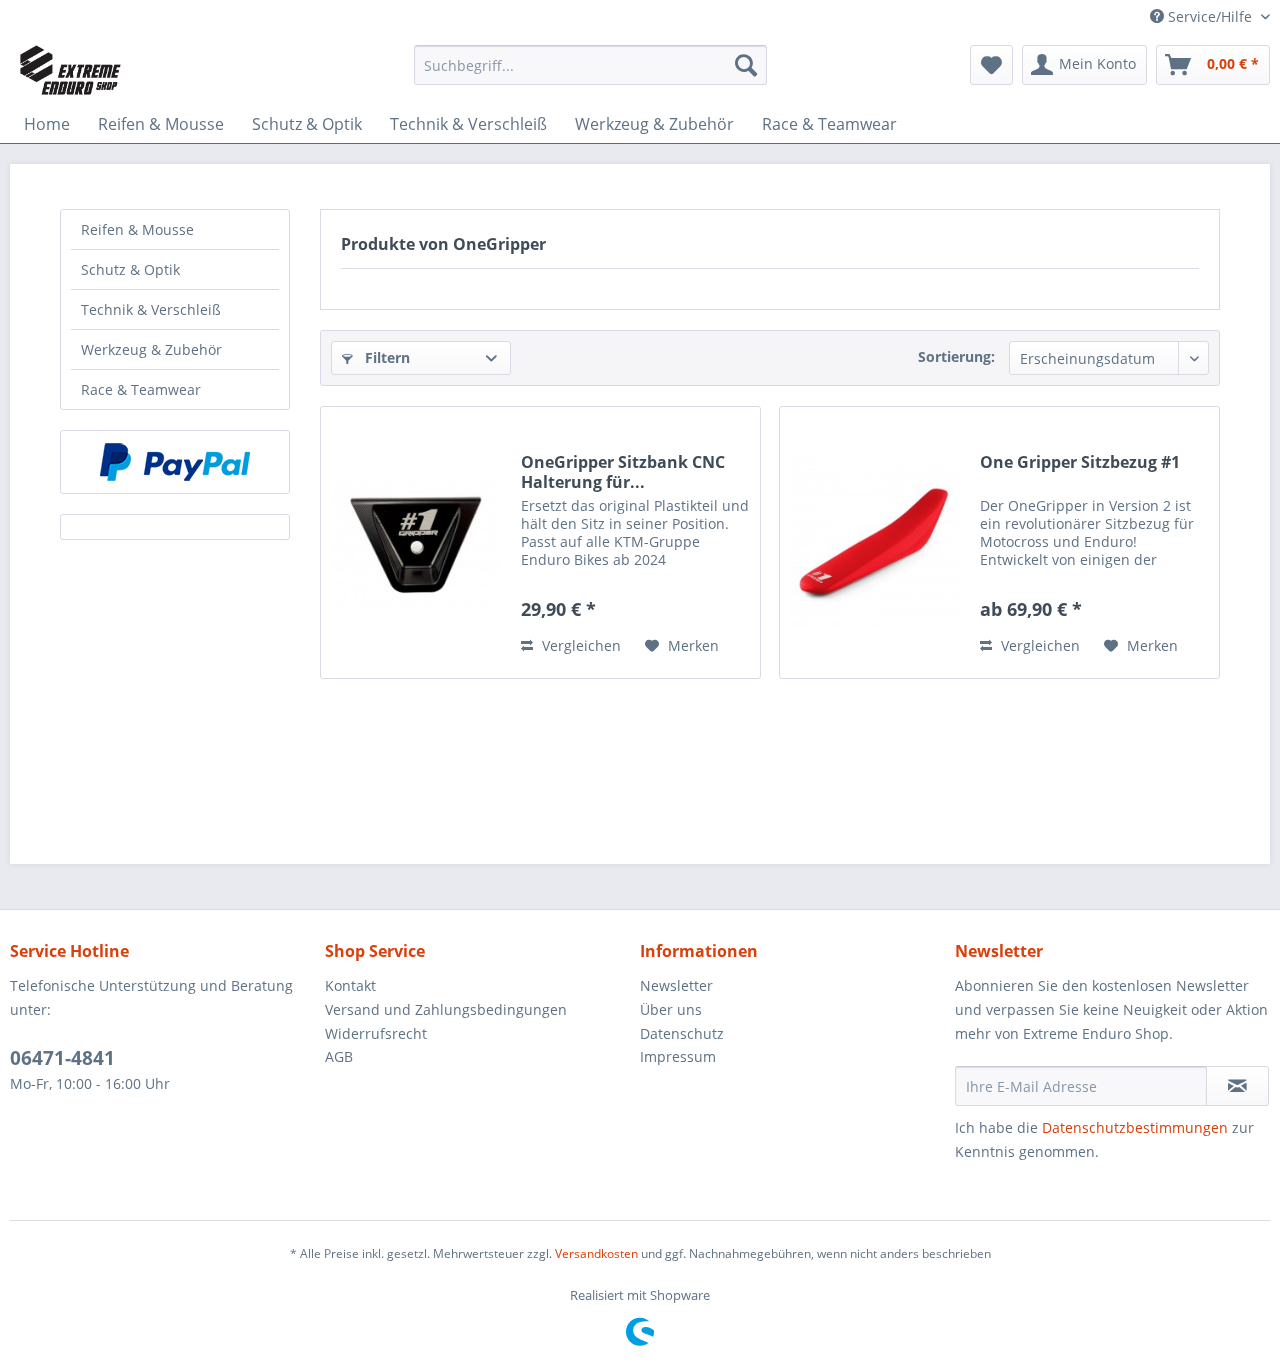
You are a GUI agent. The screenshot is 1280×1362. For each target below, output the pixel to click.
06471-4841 (62, 1058)
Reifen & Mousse (137, 229)
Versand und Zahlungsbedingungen (446, 1009)
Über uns (671, 1009)
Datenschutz (682, 1033)
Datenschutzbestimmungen (1135, 1127)
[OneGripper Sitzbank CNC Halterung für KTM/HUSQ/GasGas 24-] (416, 542)
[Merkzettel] (991, 65)
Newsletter (676, 985)
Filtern (385, 357)
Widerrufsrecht (376, 1033)
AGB (339, 1056)
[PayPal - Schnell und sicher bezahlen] (175, 462)
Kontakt (350, 985)
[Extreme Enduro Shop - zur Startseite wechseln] (70, 70)
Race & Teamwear (141, 389)
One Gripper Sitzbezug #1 (1080, 462)
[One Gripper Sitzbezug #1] (875, 542)
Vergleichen (579, 645)
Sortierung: (956, 356)
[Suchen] (746, 65)
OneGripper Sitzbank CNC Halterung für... (623, 472)
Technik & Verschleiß (151, 309)
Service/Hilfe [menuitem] (1210, 16)
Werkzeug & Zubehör (151, 349)
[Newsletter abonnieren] (1237, 1086)
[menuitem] (590, 65)
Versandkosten (596, 1253)
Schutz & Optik (130, 269)
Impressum (678, 1056)
